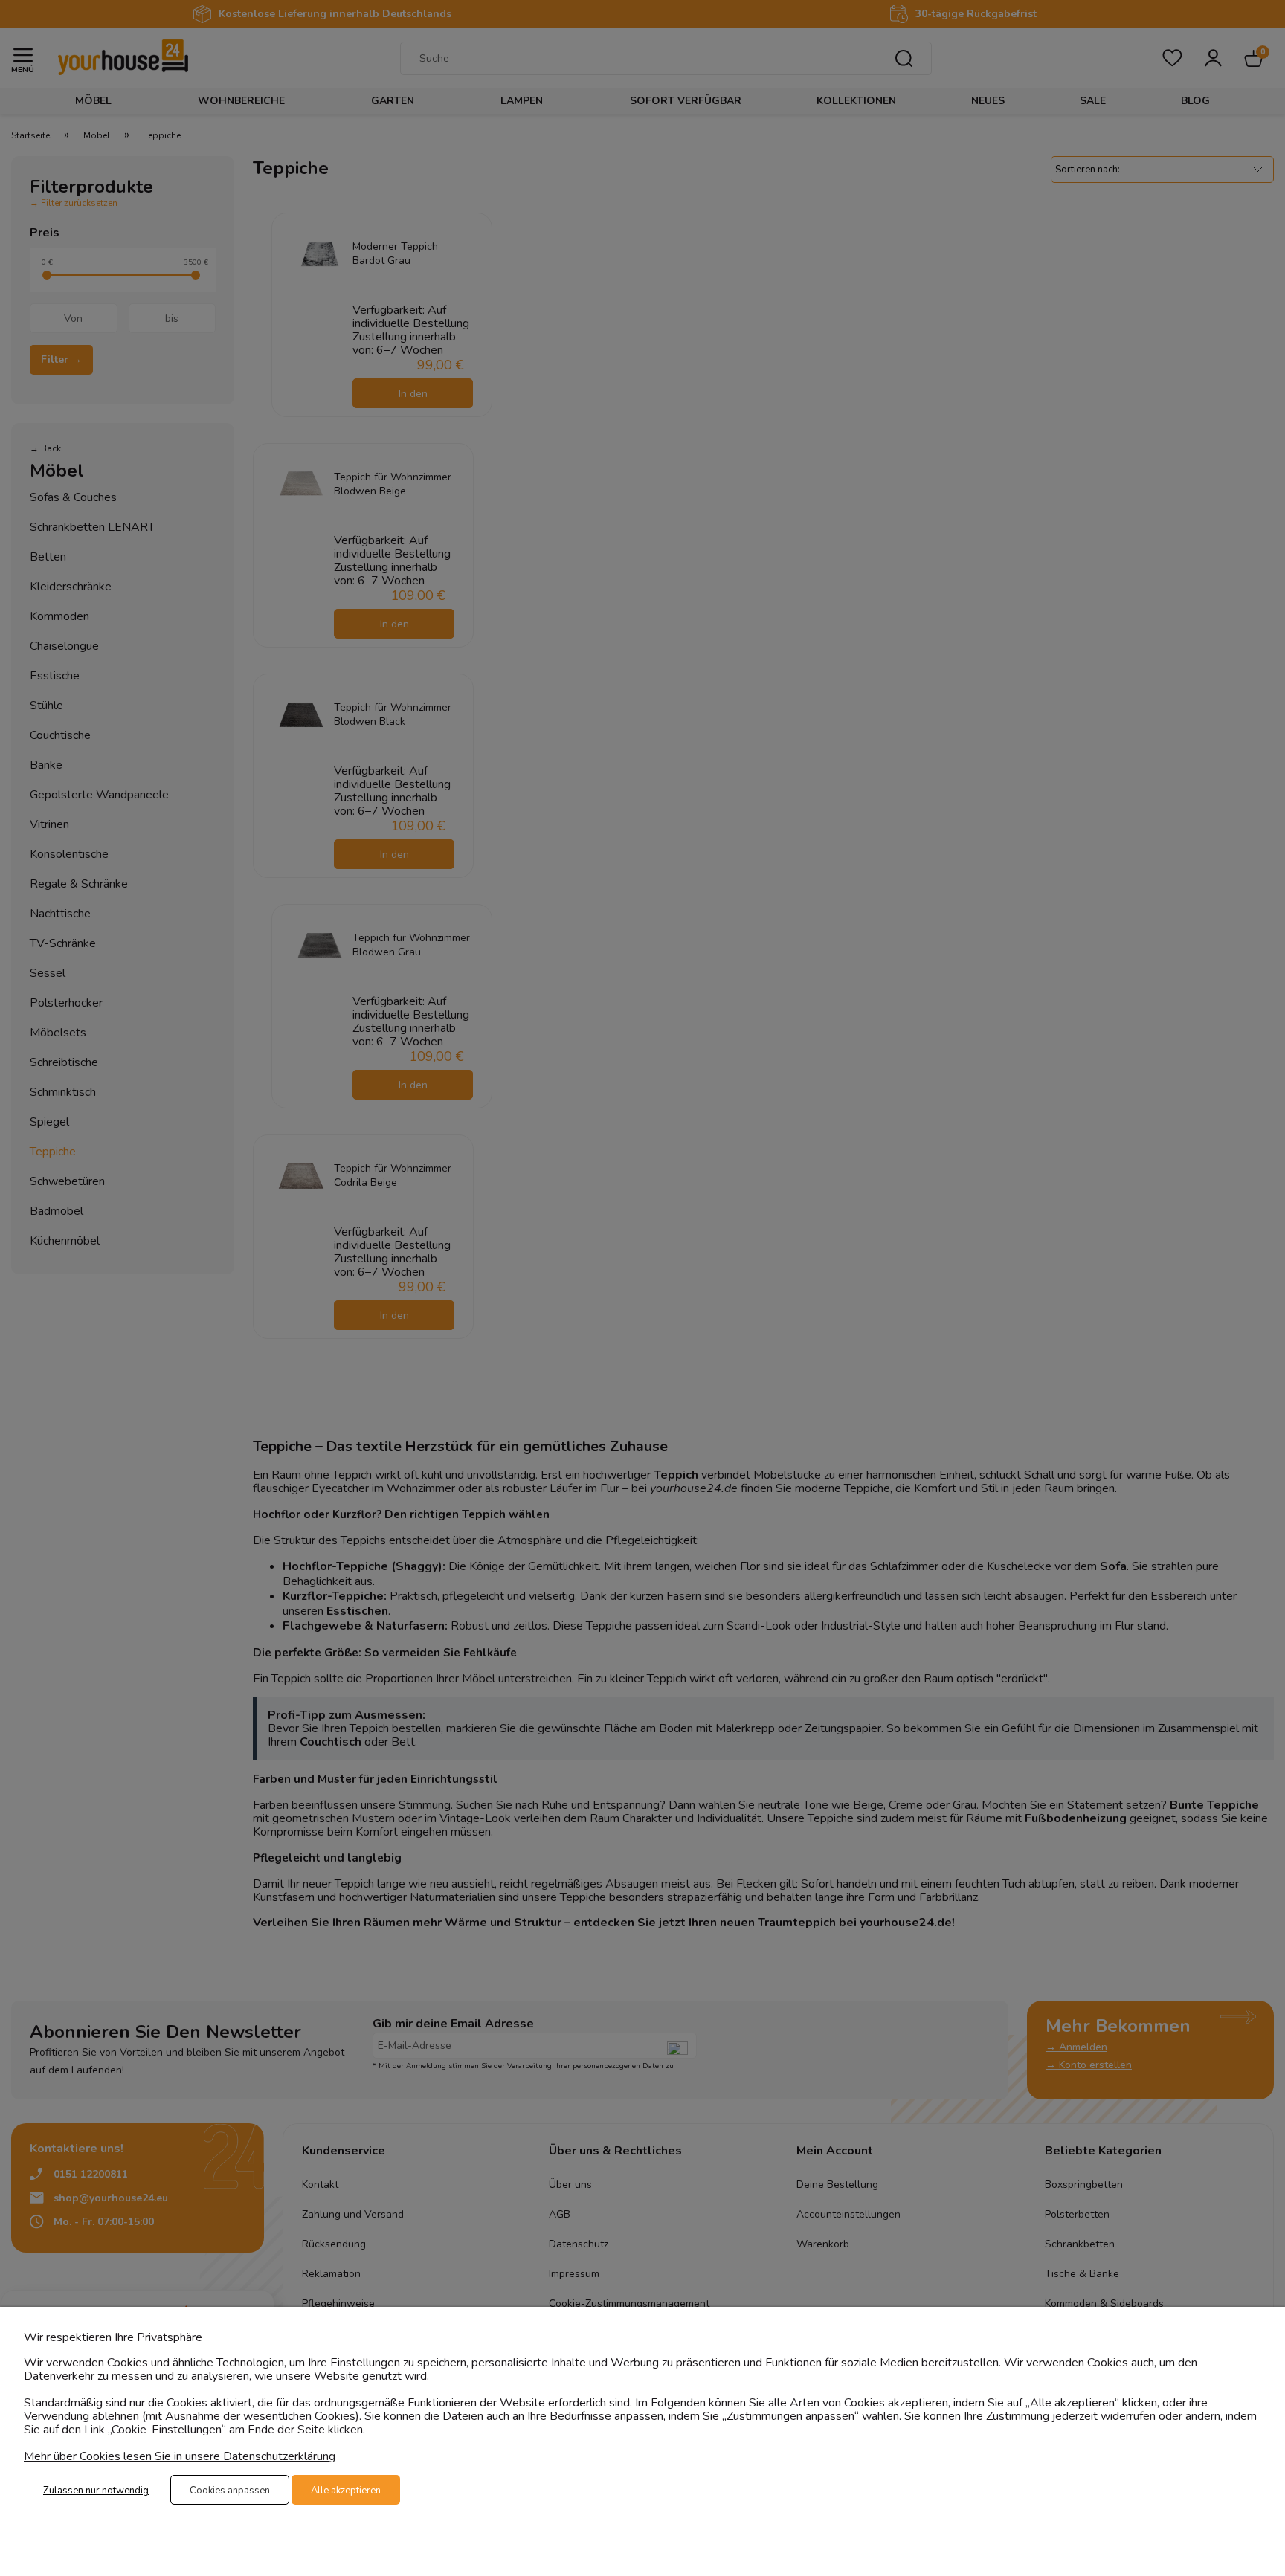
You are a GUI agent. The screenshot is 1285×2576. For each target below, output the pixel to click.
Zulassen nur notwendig (96, 2491)
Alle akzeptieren (346, 2491)
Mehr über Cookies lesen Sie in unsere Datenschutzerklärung (180, 2456)
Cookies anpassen (230, 2491)
